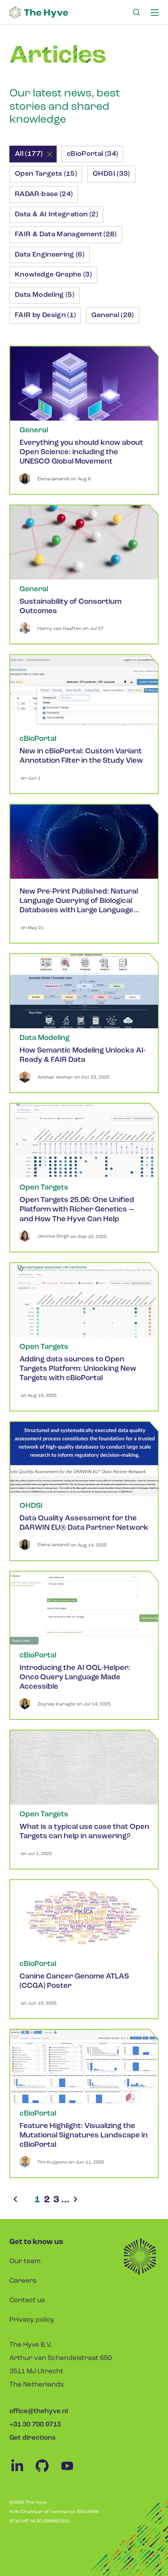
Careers (23, 2281)
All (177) (29, 154)
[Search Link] (136, 12)
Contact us (27, 2300)
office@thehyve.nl (39, 2411)
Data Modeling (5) (45, 295)
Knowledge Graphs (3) (53, 275)
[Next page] (75, 2200)
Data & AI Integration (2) (56, 215)
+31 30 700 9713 (35, 2425)
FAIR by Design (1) (45, 316)
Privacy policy (32, 2320)
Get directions (32, 2438)
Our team (25, 2261)
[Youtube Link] (71, 2472)
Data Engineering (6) (50, 255)
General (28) (113, 316)
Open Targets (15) (46, 174)
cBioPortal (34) (92, 154)
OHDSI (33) (111, 174)
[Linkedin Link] (22, 2472)
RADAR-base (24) (44, 194)
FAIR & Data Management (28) (66, 235)
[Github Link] (47, 2472)
